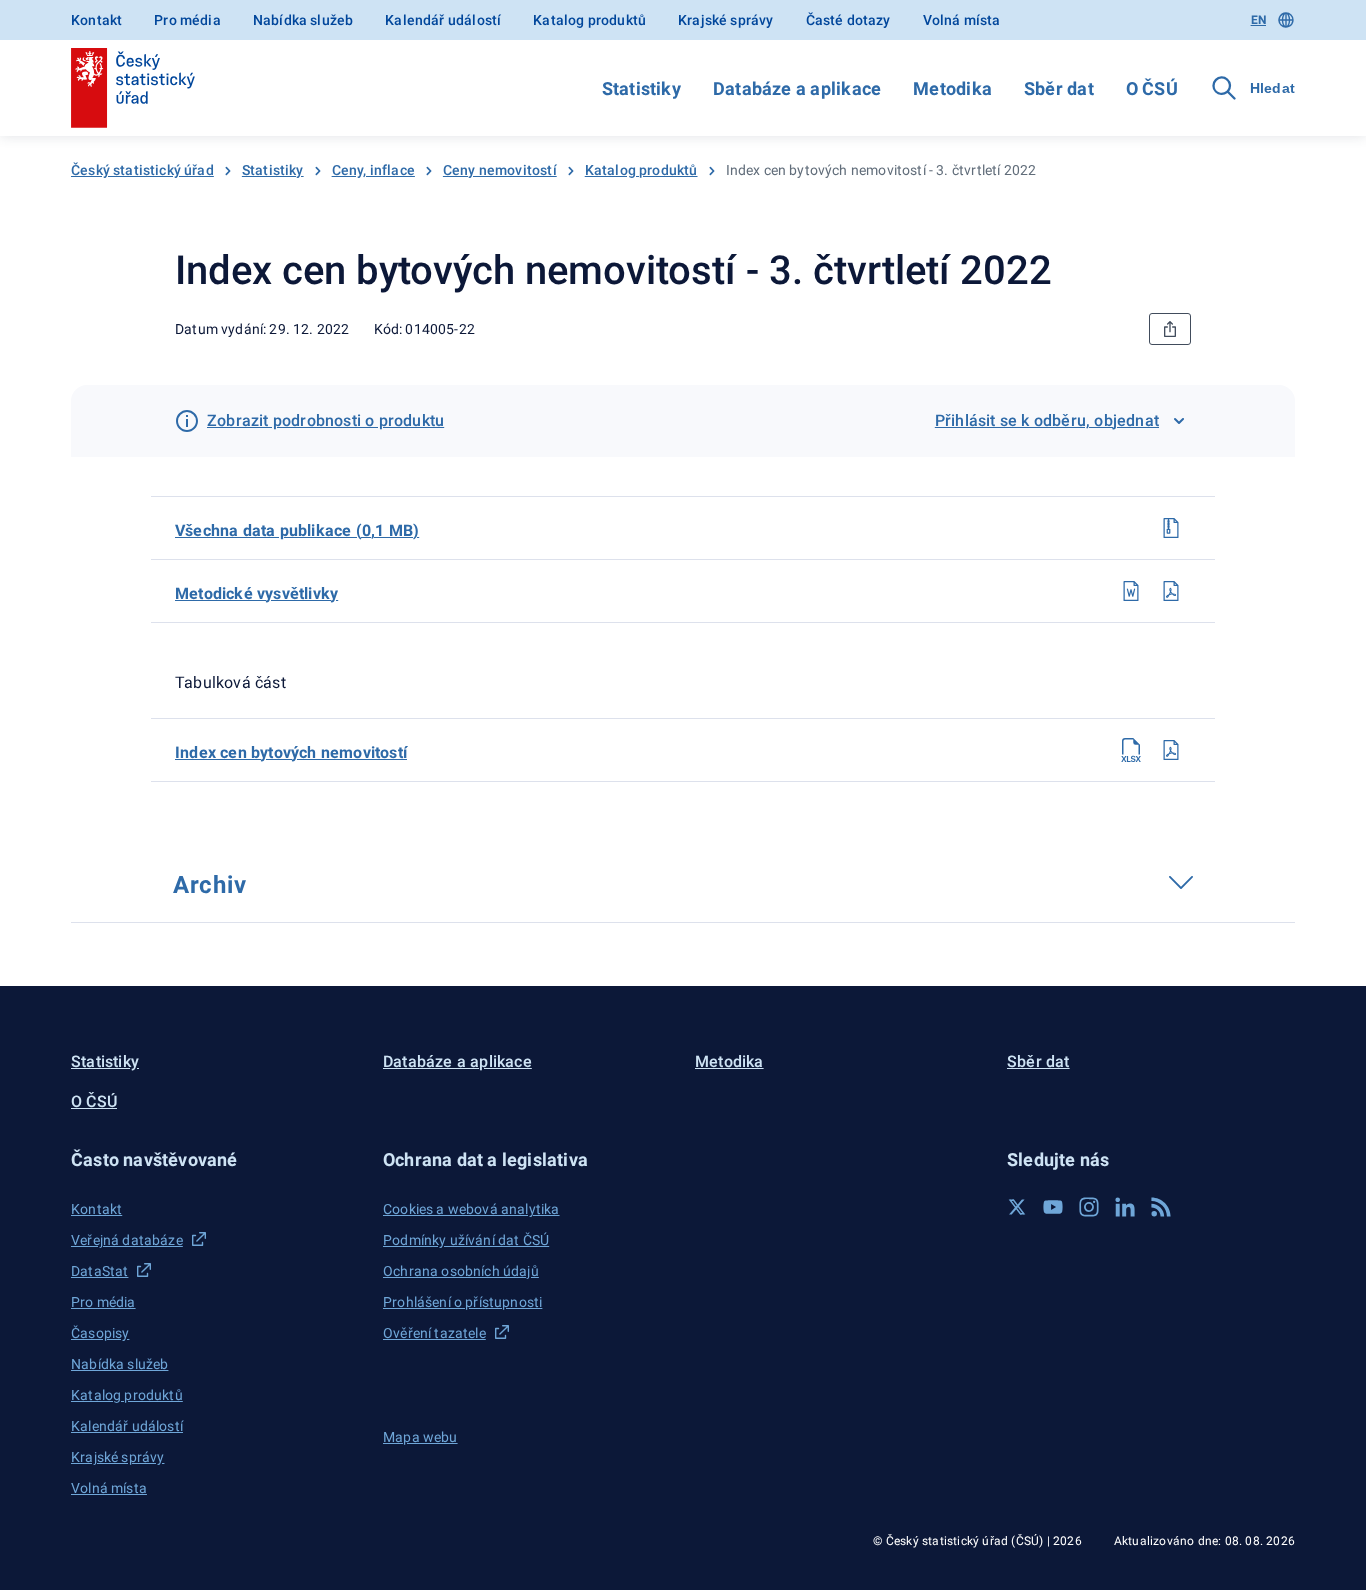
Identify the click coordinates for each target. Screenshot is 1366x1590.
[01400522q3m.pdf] (1171, 591)
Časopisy (100, 1333)
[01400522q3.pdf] (1171, 750)
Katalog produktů (589, 20)
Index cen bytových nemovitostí (291, 752)
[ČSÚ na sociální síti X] (1017, 1207)
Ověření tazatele (434, 1333)
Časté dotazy (848, 20)
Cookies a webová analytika (471, 1209)
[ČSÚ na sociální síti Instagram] (1089, 1207)
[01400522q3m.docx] (1131, 591)
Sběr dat (1059, 88)
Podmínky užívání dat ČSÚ (466, 1240)
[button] (215, 1159)
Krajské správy (725, 20)
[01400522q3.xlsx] (1131, 750)
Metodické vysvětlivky (256, 593)
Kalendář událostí (443, 20)
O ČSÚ (1152, 88)
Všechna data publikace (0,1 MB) (297, 530)
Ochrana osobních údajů (461, 1271)
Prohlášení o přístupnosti (462, 1302)
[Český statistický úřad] (133, 88)
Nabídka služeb (303, 20)
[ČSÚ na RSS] (1161, 1207)
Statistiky (641, 88)
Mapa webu (420, 1437)
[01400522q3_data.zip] (1171, 528)
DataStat (99, 1271)
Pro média (187, 20)
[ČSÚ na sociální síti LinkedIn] (1125, 1207)
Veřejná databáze (127, 1240)
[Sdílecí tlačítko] (1170, 329)
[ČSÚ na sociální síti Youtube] (1053, 1207)
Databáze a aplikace (797, 88)
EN (1258, 20)
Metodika (952, 88)
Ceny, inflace (373, 170)
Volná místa (962, 20)
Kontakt (96, 20)
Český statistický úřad (142, 170)
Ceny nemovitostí (500, 170)
